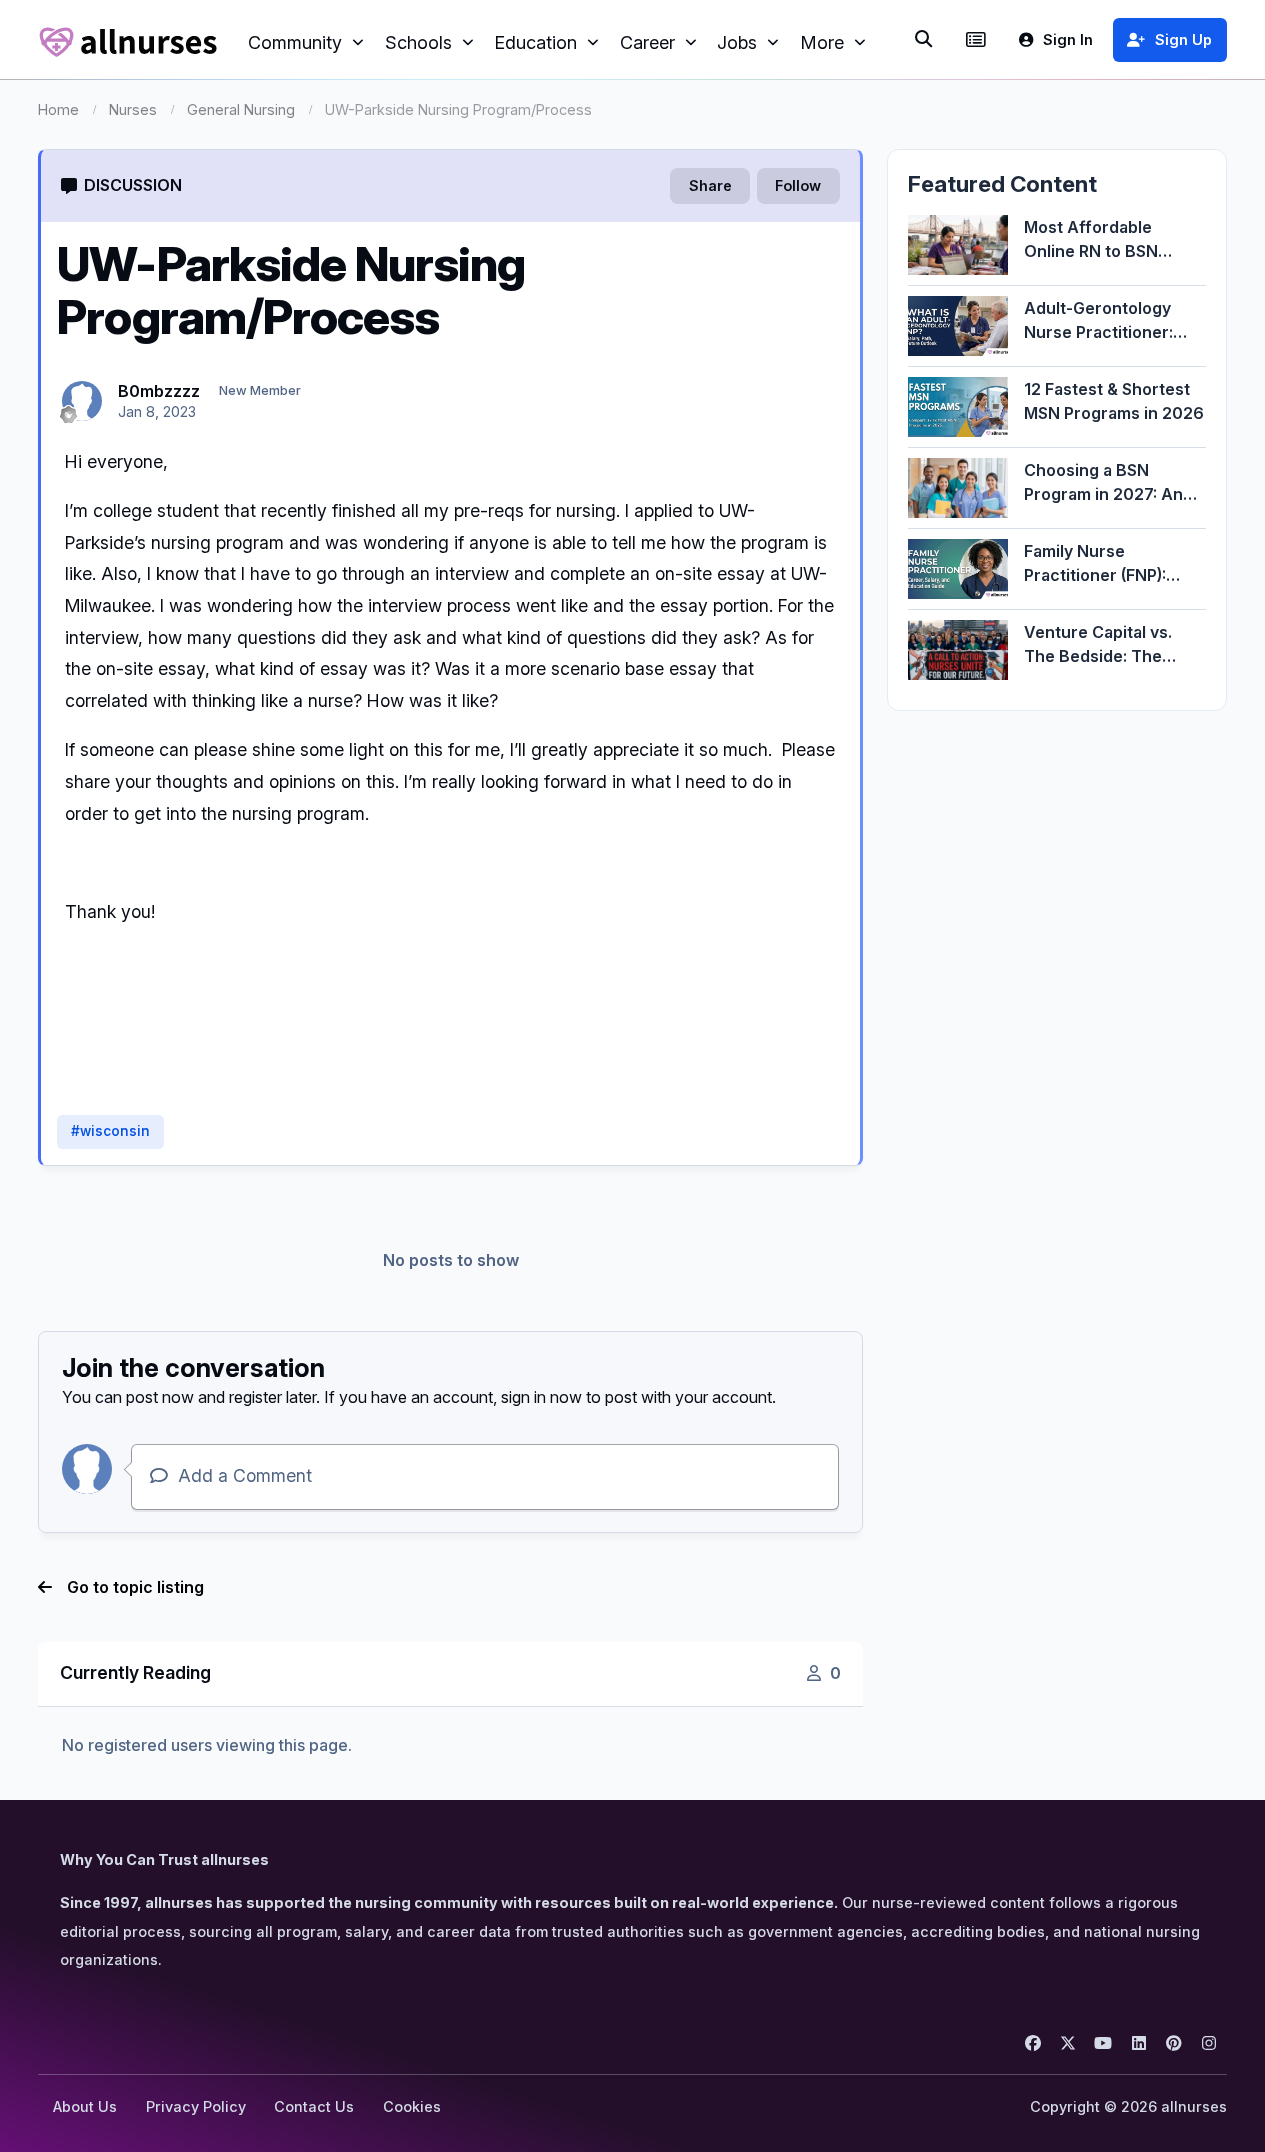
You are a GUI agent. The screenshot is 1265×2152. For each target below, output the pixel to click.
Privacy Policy (196, 2106)
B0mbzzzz (159, 391)
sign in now (541, 1397)
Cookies (412, 2106)
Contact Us (314, 2106)
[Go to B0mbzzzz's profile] (82, 401)
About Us (85, 2106)
